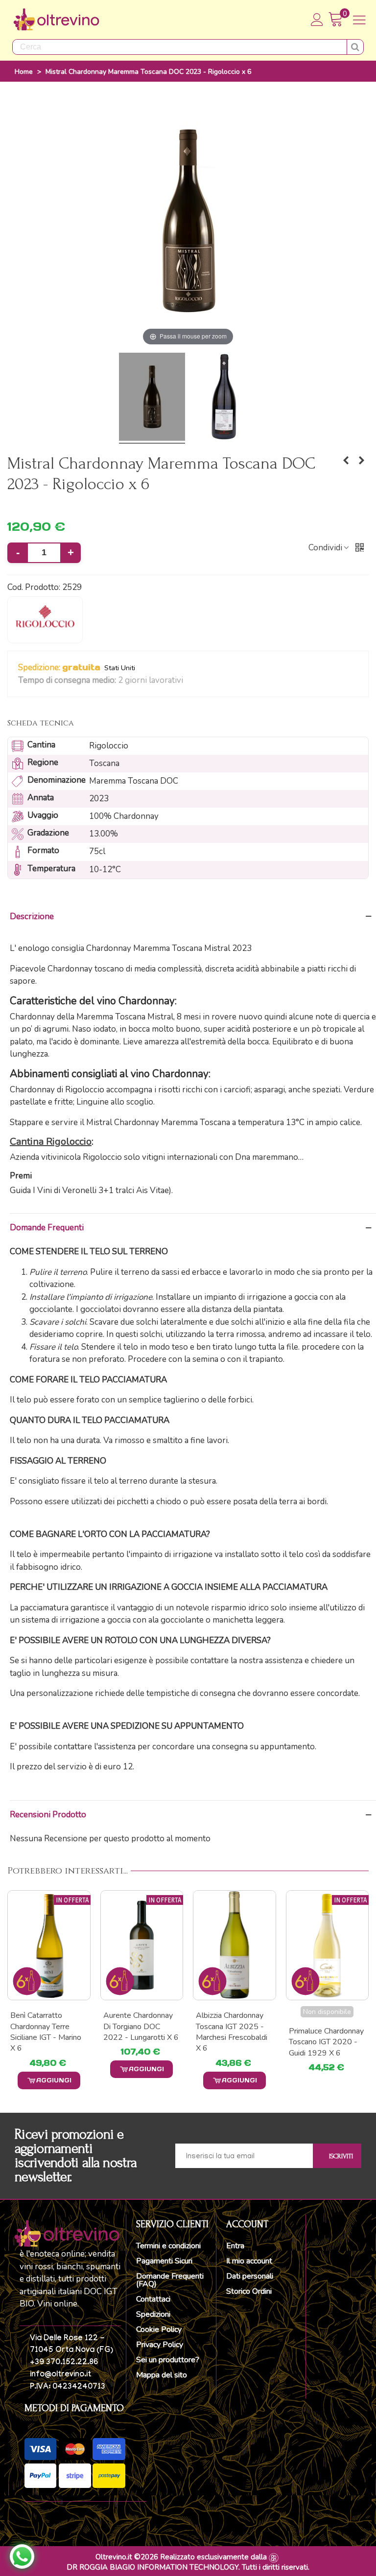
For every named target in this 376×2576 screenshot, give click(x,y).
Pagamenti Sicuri (164, 2261)
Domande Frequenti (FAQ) (170, 2280)
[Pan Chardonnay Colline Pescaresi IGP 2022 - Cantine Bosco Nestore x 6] (328, 1945)
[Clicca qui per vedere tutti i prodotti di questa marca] (45, 620)
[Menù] (359, 20)
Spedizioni (153, 2314)
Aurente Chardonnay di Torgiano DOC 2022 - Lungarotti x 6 (48, 2026)
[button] (189, 680)
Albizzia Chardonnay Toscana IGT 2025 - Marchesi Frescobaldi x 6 (139, 2032)
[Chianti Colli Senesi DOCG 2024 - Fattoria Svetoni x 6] (346, 461)
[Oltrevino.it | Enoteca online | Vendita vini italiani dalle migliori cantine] (56, 20)
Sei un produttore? (168, 2360)
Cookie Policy (159, 2329)
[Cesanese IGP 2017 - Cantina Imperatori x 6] (361, 461)
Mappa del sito (162, 2375)
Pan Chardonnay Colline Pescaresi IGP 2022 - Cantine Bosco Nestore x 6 (327, 2032)
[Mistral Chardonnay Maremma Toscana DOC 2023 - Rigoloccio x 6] (152, 398)
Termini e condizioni (168, 2246)
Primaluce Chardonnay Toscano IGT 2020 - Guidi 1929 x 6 (233, 2042)
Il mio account (249, 2261)
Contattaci (153, 2299)
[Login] (317, 20)
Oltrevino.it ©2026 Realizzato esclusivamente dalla (181, 2557)
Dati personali (250, 2276)
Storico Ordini (249, 2291)
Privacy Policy (160, 2345)
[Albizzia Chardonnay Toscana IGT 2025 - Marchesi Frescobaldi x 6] (142, 1945)
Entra (235, 2246)
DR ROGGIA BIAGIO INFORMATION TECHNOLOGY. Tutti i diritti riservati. (188, 2567)
